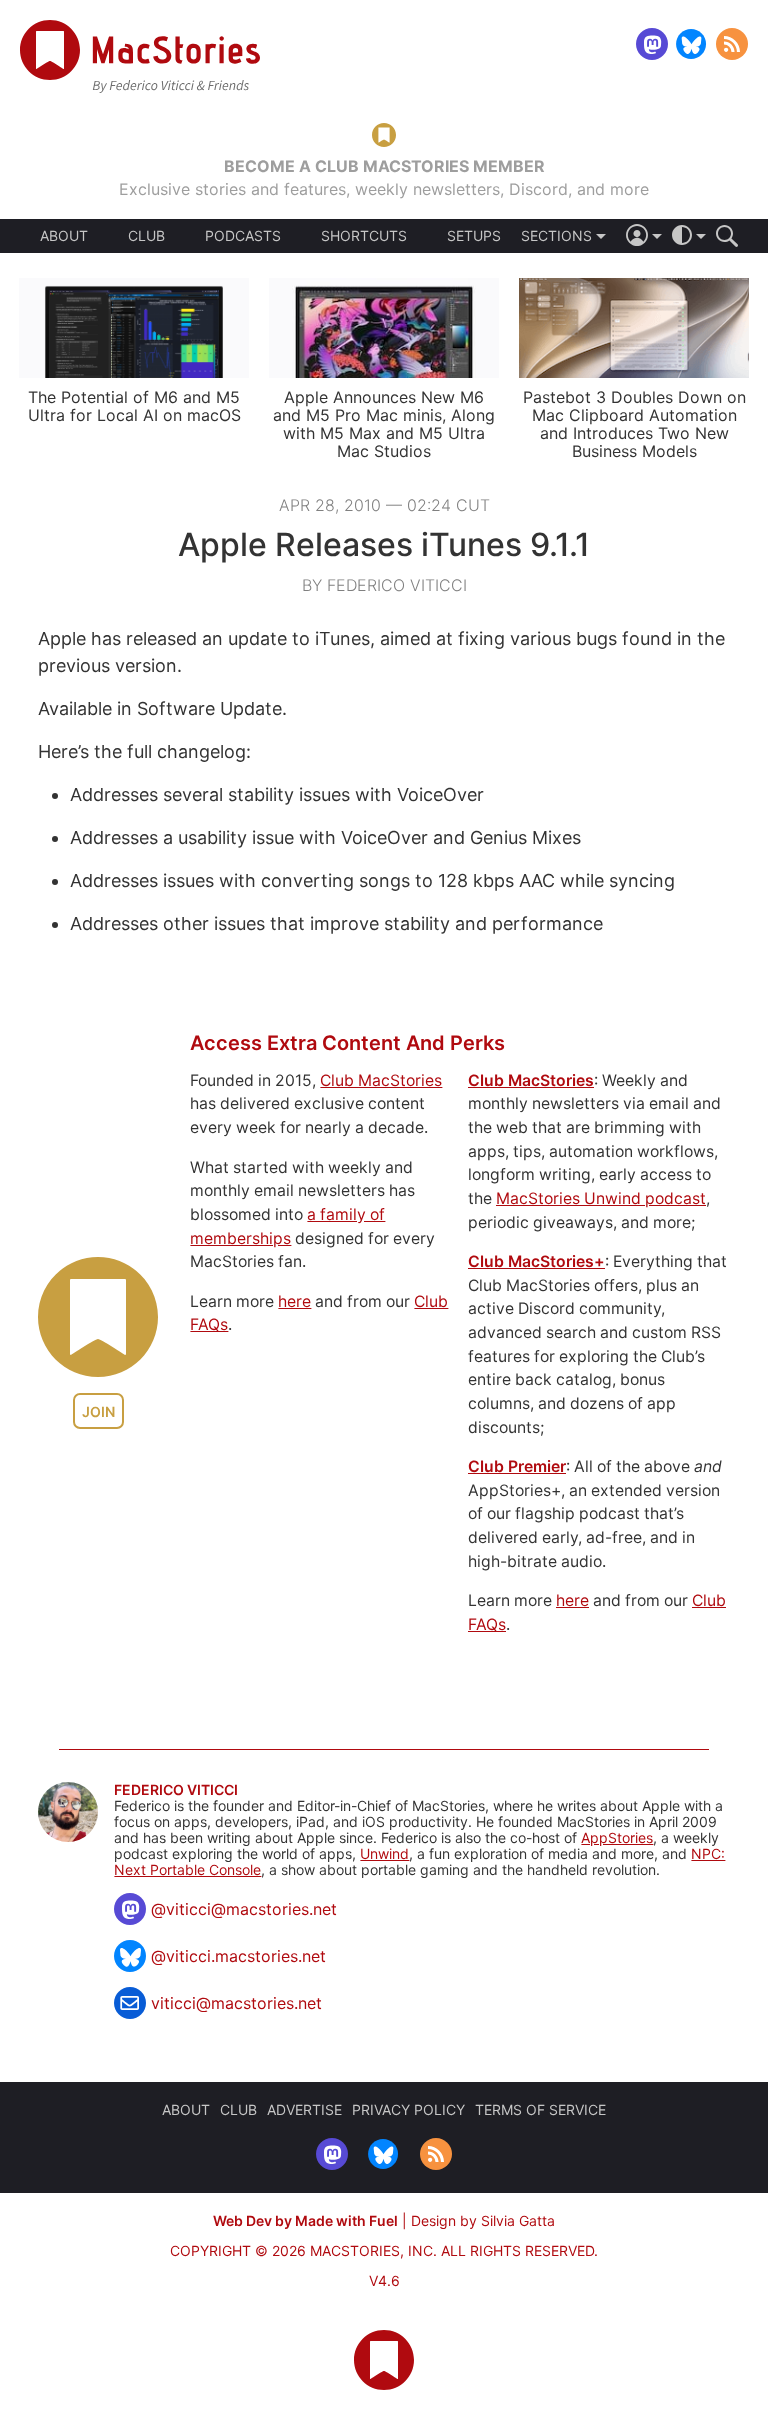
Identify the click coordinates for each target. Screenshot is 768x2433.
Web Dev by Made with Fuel (305, 2220)
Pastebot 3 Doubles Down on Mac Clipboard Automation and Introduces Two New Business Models (634, 424)
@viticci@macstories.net (244, 1909)
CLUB (146, 235)
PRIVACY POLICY (408, 2109)
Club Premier (517, 1466)
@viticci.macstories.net (238, 1956)
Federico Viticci (176, 1790)
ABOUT (64, 236)
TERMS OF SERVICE (540, 2109)
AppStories (617, 1837)
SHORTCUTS (364, 236)
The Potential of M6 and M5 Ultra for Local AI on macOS (134, 406)
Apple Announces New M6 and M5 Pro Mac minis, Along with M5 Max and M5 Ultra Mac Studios (384, 424)
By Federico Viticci (384, 585)
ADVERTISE (304, 2109)
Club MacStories (381, 1080)
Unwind (384, 1853)
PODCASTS (243, 236)
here (294, 1301)
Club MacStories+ (536, 1261)
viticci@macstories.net (236, 2003)
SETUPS (474, 236)
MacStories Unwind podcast (601, 1198)
